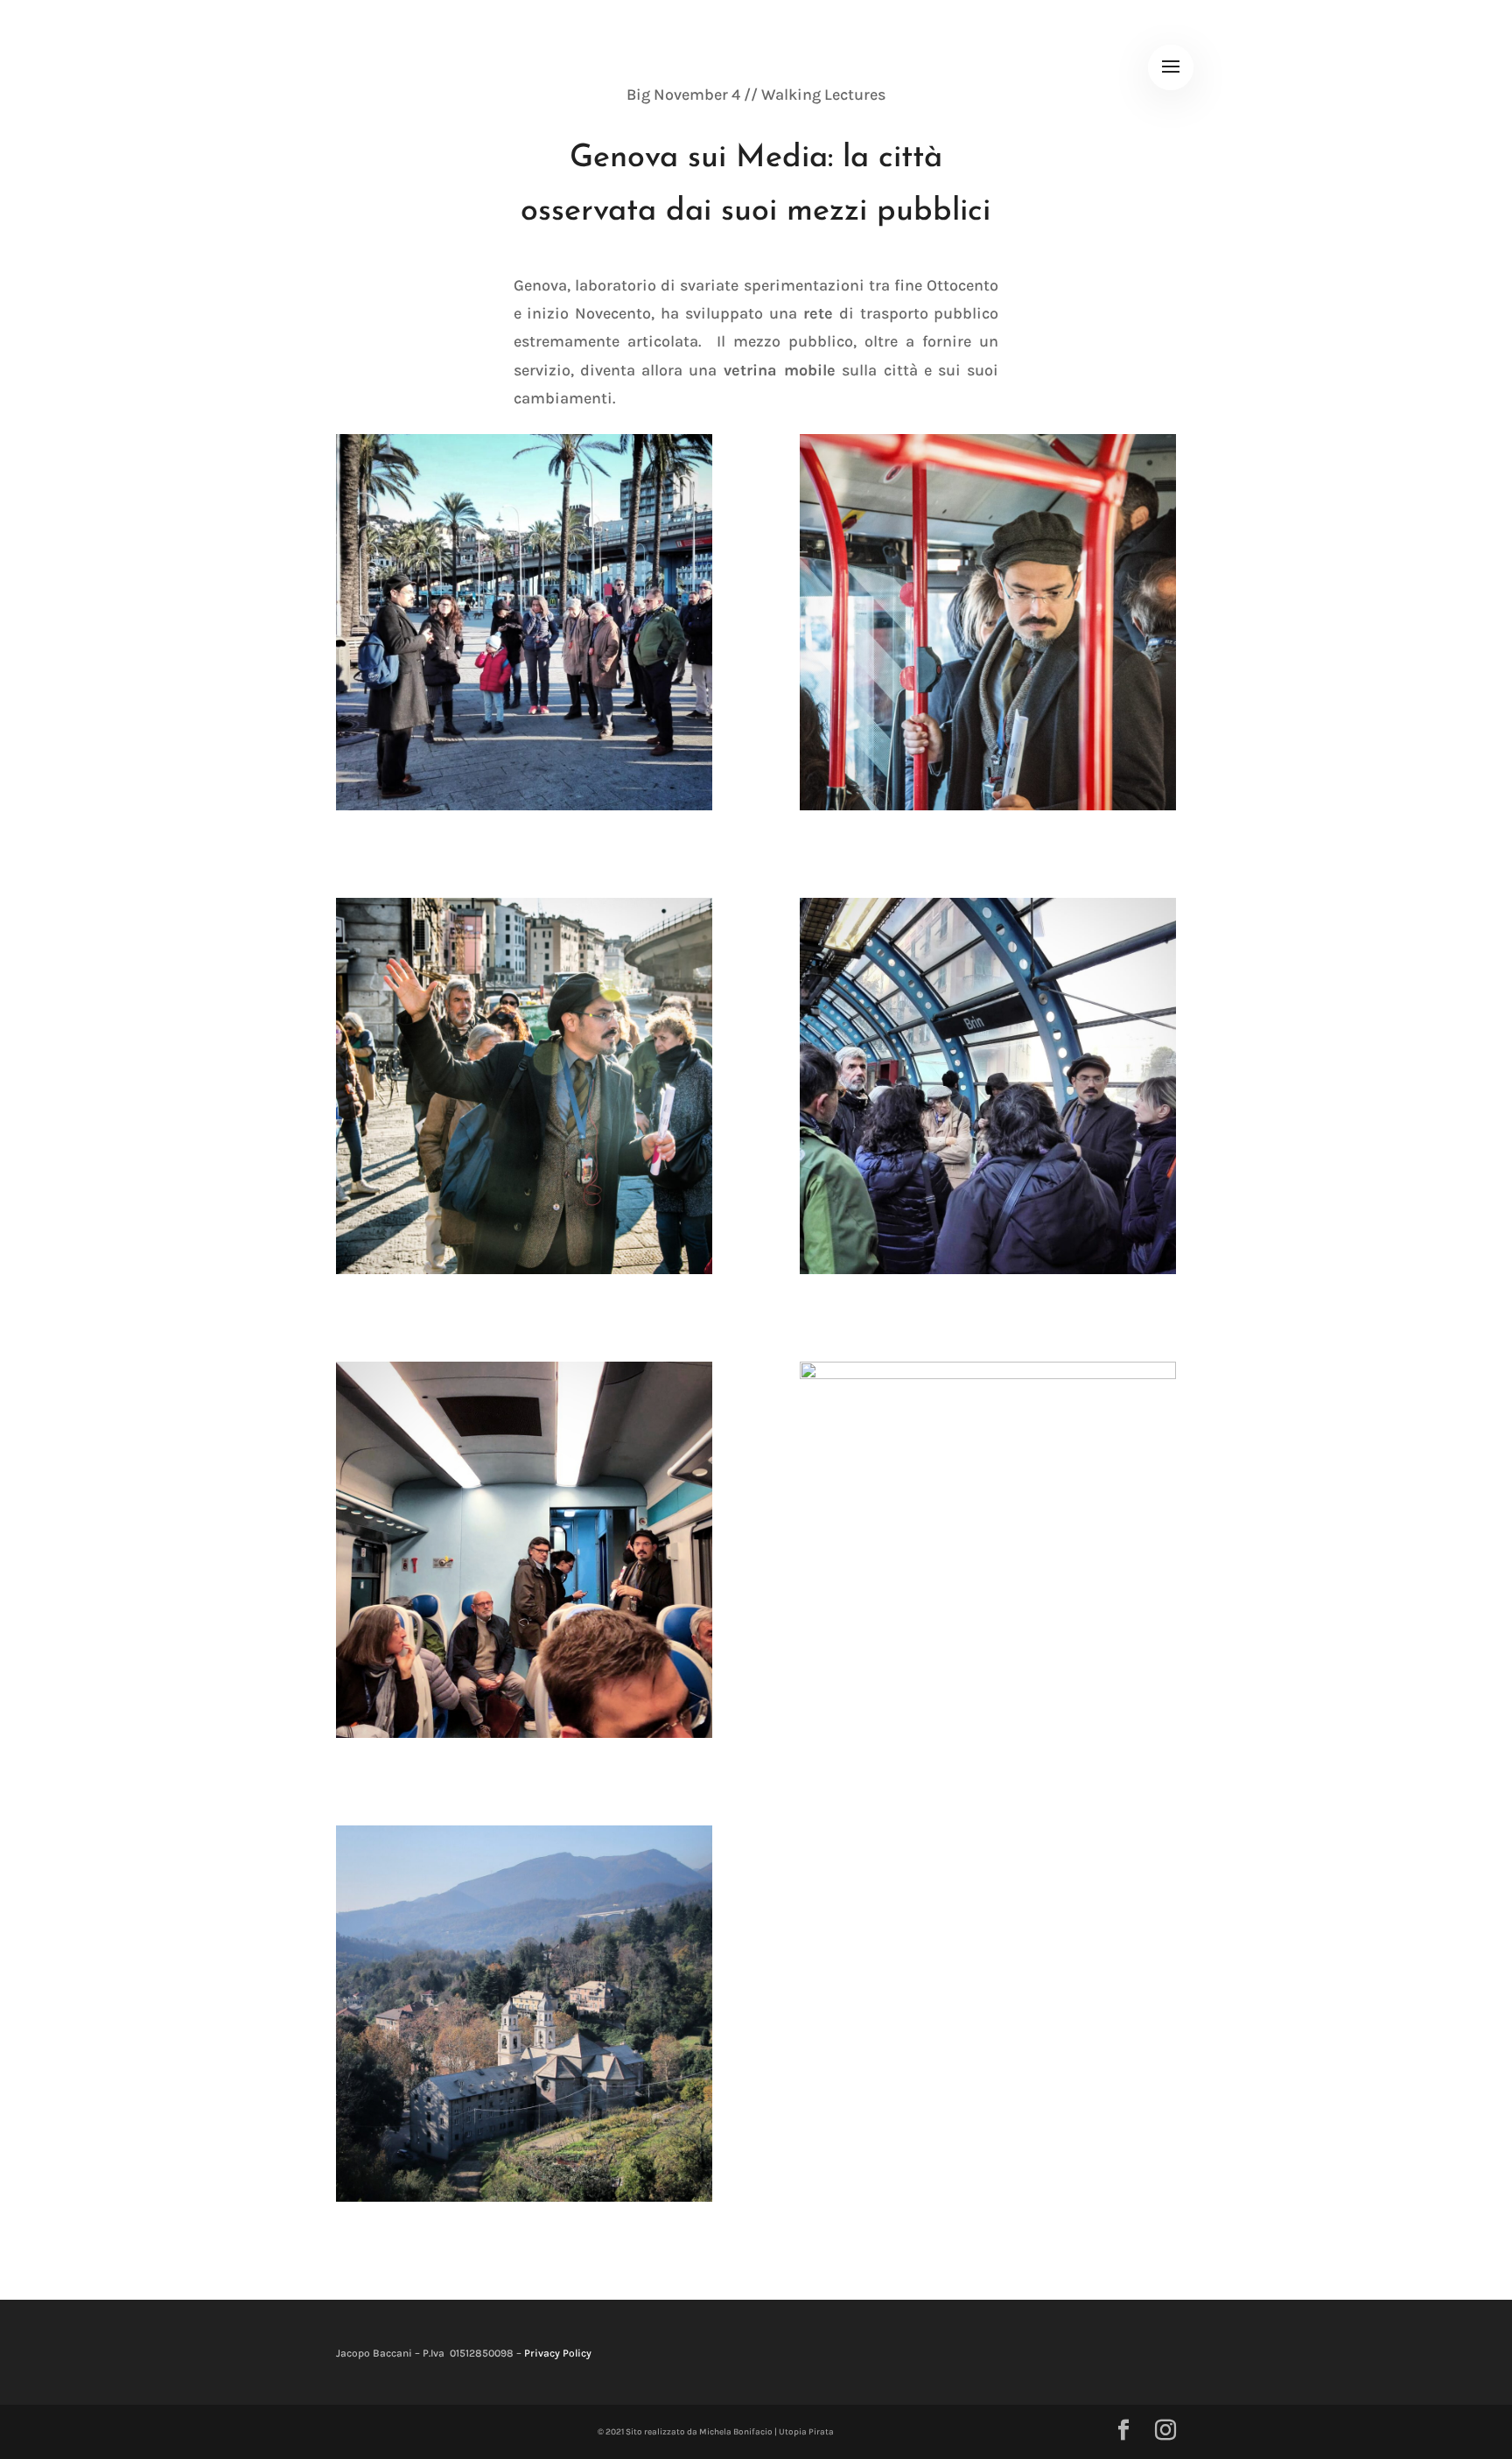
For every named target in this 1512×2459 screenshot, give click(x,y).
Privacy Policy (558, 2353)
